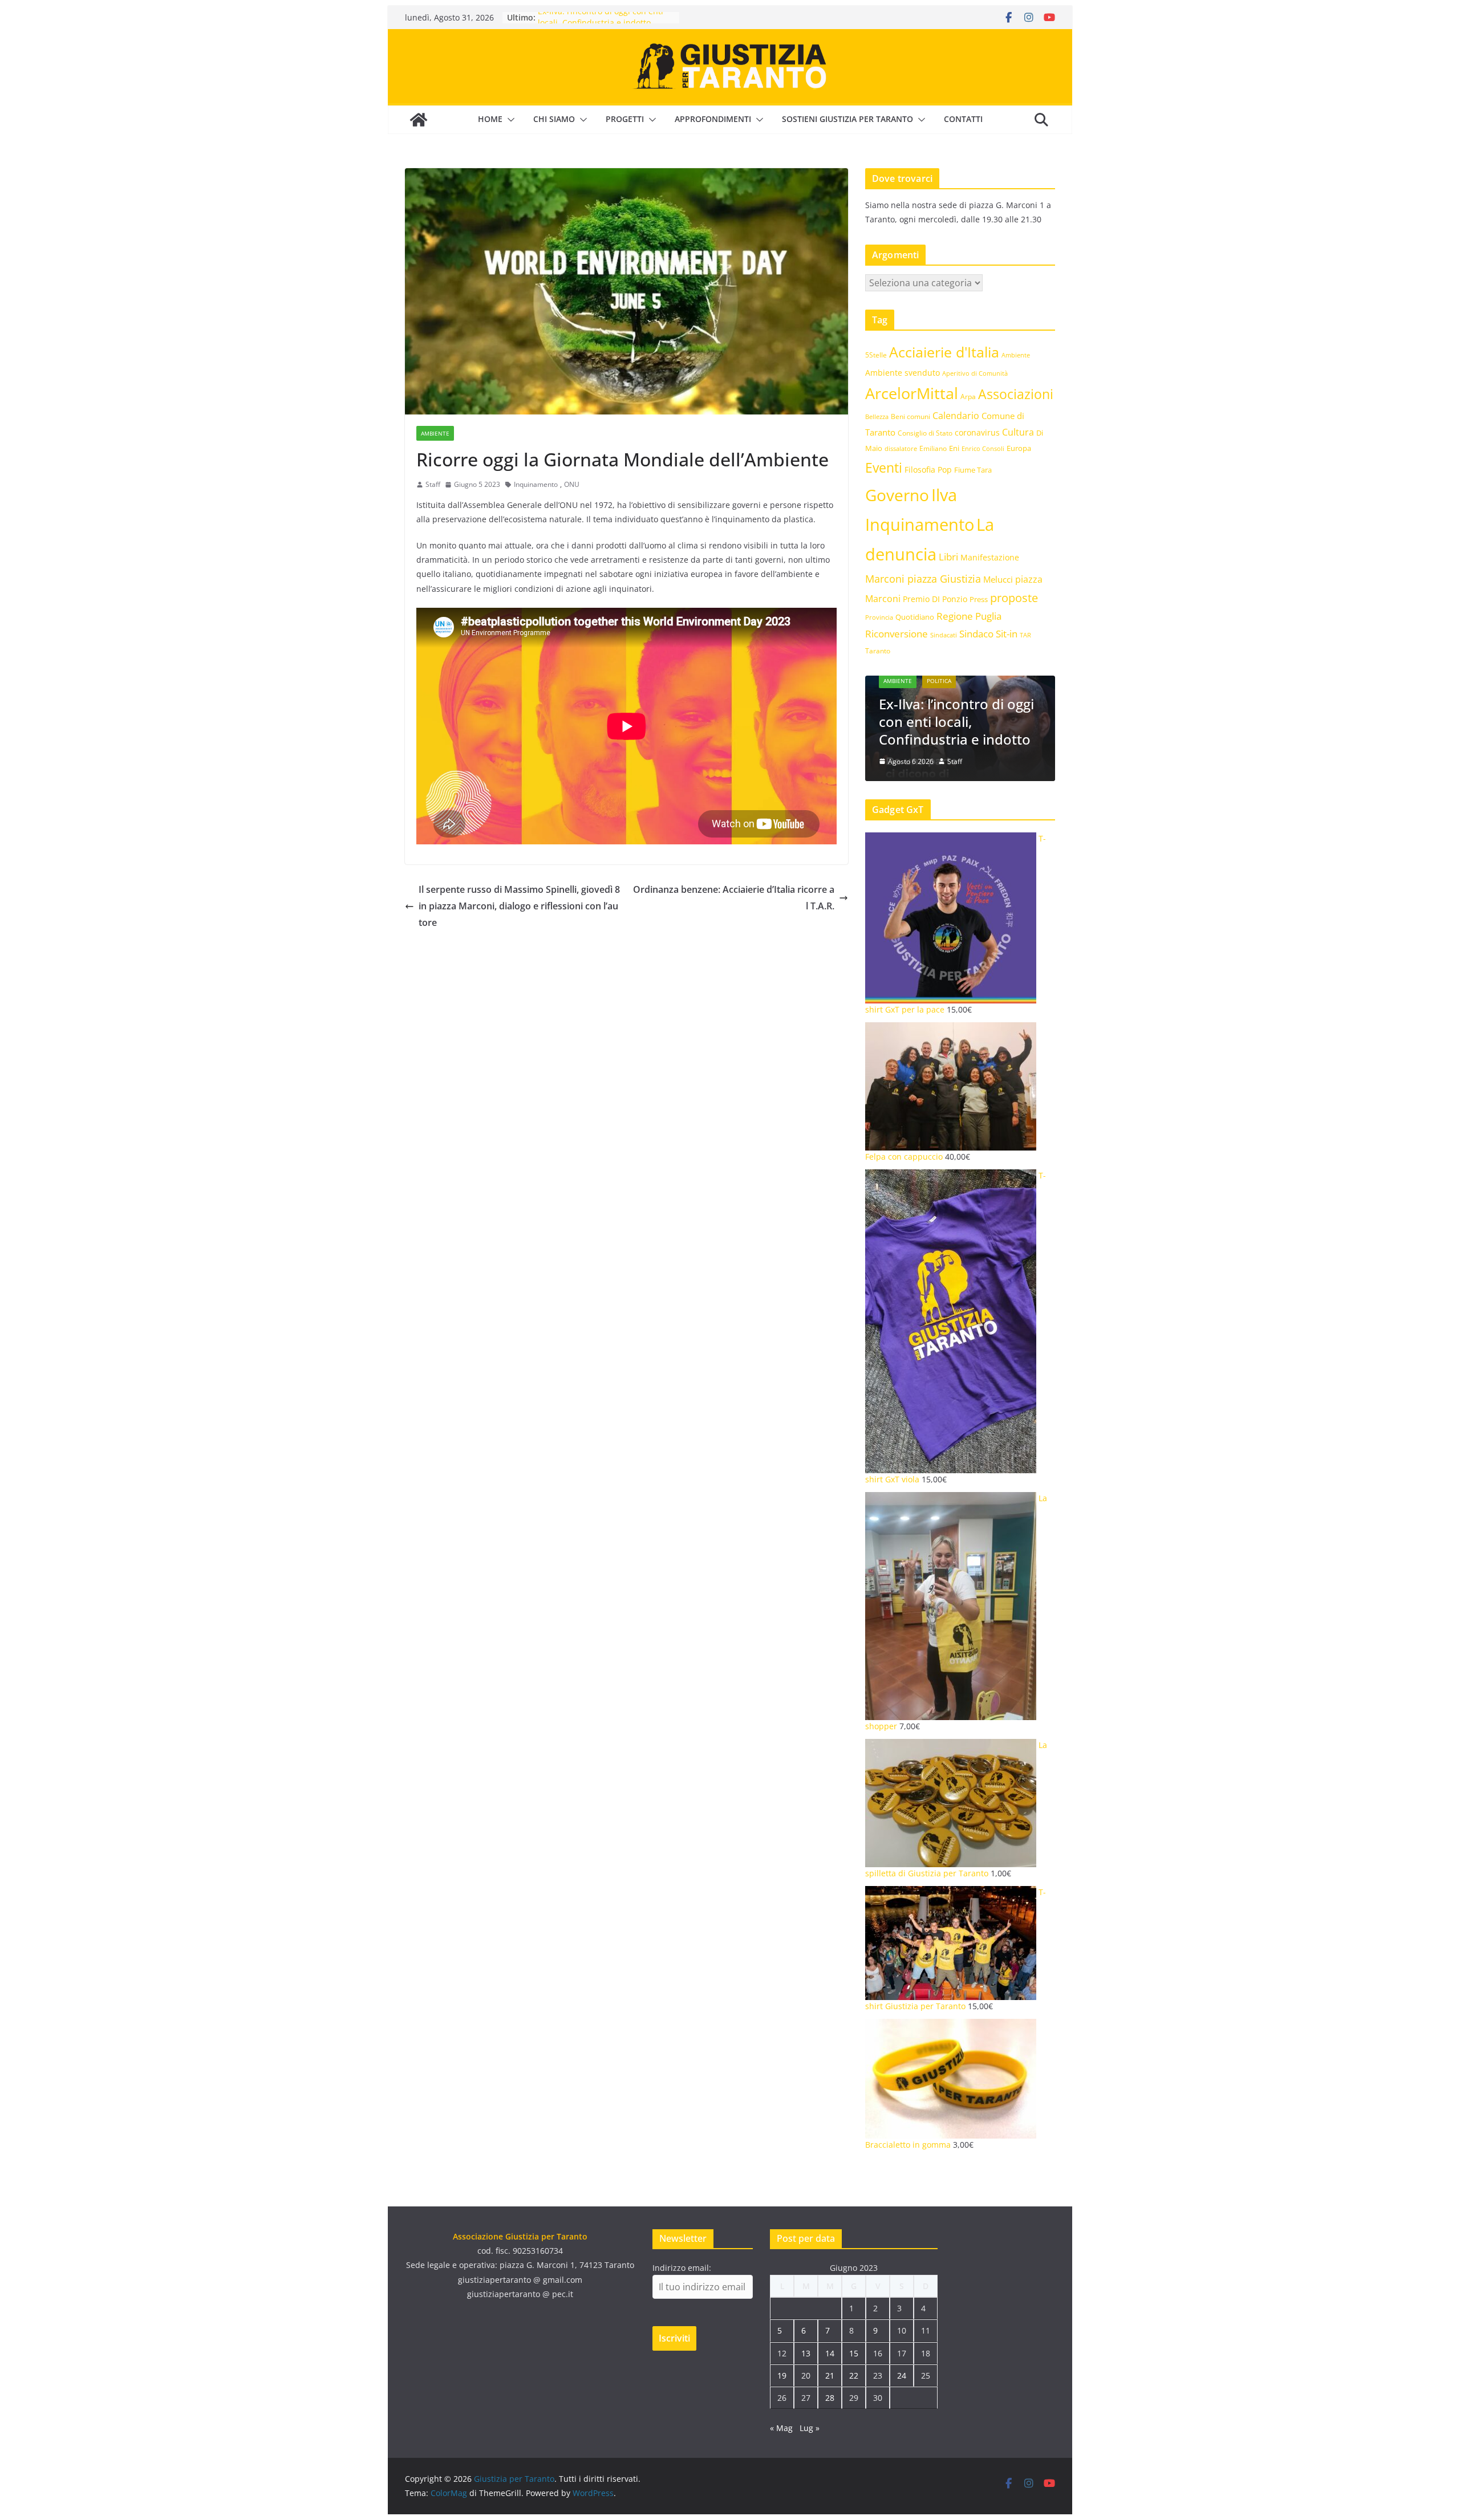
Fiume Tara (973, 470)
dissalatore (901, 448)
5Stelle (876, 355)
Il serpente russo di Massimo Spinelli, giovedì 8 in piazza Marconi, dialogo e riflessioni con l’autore (519, 906)
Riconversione (897, 634)
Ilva (944, 495)
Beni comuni (911, 416)
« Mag (781, 2428)
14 (830, 2353)
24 (902, 2375)
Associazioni (1016, 394)
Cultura (1018, 432)
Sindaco (976, 634)
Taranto (878, 651)
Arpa (968, 396)
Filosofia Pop (928, 470)
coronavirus (977, 432)
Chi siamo (554, 119)
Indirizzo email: (682, 2268)
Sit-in (1007, 634)
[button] (509, 120)
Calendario (956, 416)
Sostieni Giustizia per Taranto (847, 119)
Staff (433, 484)
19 (782, 2375)
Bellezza (877, 416)
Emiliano (933, 448)
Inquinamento (536, 484)
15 (854, 2353)
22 (854, 2375)
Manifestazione (990, 557)
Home (490, 119)
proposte (1014, 598)
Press (979, 599)
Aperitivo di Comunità (975, 373)
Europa (1019, 448)
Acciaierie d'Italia (944, 352)
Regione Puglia (969, 616)
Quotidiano (915, 617)
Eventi (884, 468)
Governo (897, 495)
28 (830, 2398)
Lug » (810, 2428)
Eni (954, 448)
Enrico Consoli (983, 448)
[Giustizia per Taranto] (419, 120)
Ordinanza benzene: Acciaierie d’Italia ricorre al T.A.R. (734, 898)
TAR (1025, 635)
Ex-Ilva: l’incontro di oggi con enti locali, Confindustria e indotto (601, 23)
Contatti (963, 119)
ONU (572, 484)
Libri (948, 557)
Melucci (998, 579)
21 (830, 2375)
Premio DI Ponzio (935, 599)
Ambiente (435, 433)
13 (806, 2353)
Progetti (625, 119)
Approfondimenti (713, 119)
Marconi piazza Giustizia (923, 578)
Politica (939, 681)
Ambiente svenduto (903, 373)
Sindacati (944, 635)
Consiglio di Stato (925, 433)
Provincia (879, 617)
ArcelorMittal (912, 393)
